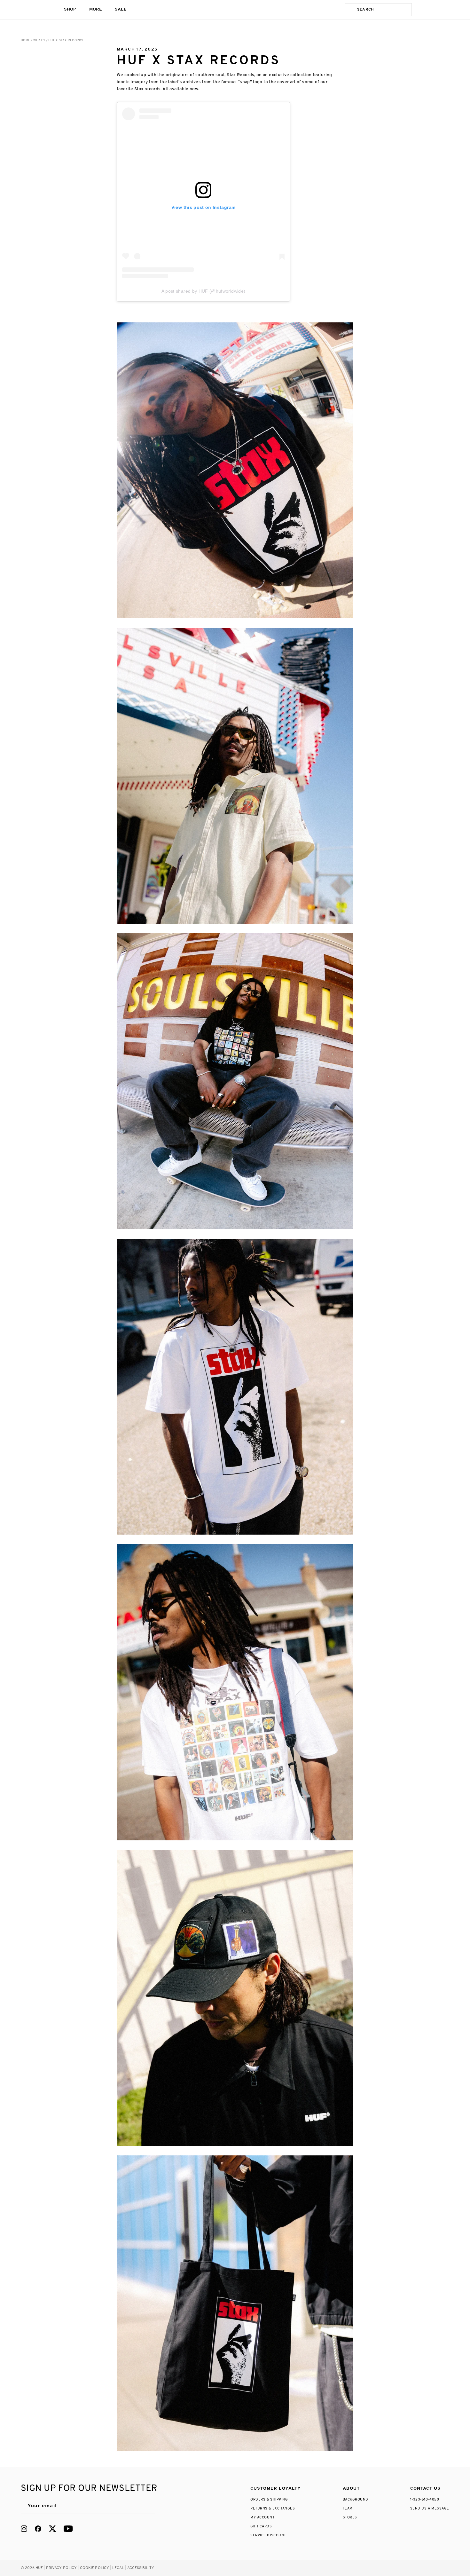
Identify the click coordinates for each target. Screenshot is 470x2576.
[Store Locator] (421, 10)
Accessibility (141, 2568)
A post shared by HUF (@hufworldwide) (204, 291)
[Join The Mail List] (144, 2506)
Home (25, 40)
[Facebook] (38, 2529)
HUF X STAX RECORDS (66, 40)
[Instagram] (24, 2529)
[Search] (350, 10)
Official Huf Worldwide (35, 9)
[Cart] (447, 10)
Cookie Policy (95, 2568)
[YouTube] (68, 2529)
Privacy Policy (62, 2568)
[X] (52, 2529)
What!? (39, 40)
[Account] (434, 10)
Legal (118, 2568)
